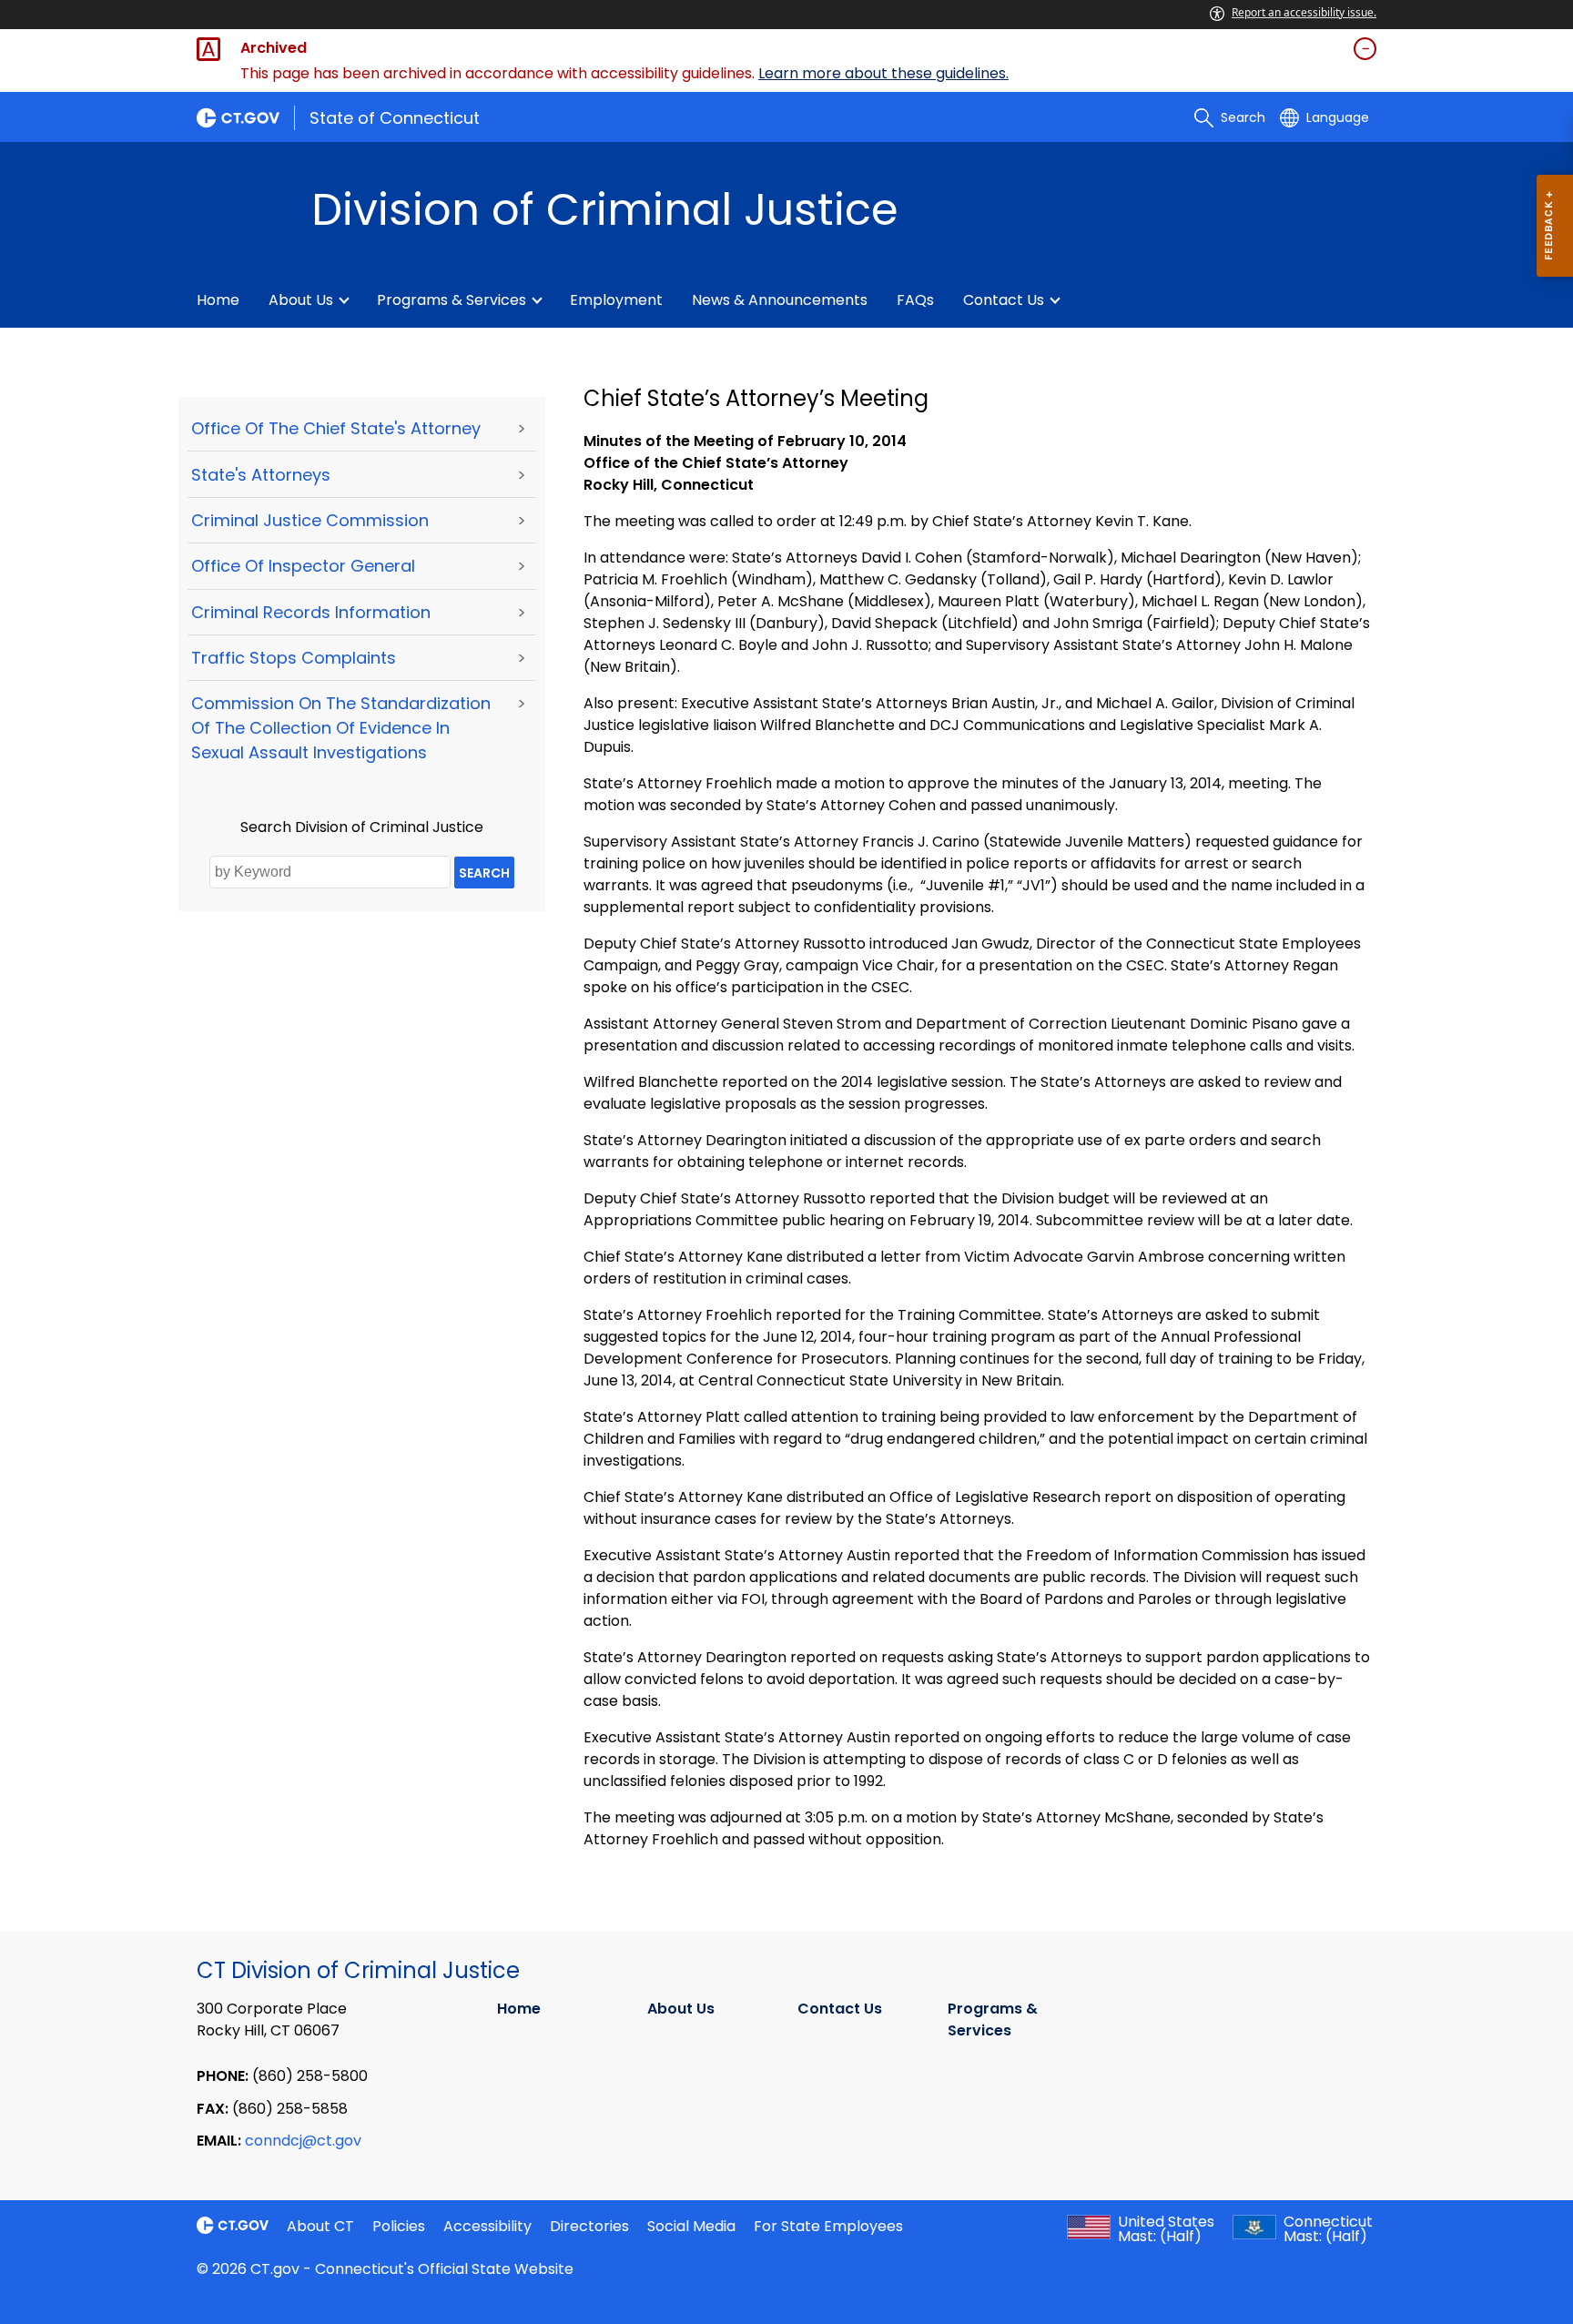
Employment (616, 300)
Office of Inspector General (303, 566)
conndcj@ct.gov (303, 2141)
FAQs (915, 300)
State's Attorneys (261, 475)
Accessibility (487, 2226)
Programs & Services (452, 300)
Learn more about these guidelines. (883, 73)
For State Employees (828, 2226)
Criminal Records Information (311, 612)
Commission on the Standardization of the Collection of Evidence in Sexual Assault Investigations (341, 728)
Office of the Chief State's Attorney (336, 428)
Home (218, 300)
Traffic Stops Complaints (294, 658)
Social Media (691, 2226)
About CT (320, 2226)
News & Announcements (780, 300)
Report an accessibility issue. (1304, 12)
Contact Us (1004, 300)
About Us (301, 300)
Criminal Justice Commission (310, 520)
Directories (589, 2226)
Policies (399, 2226)
